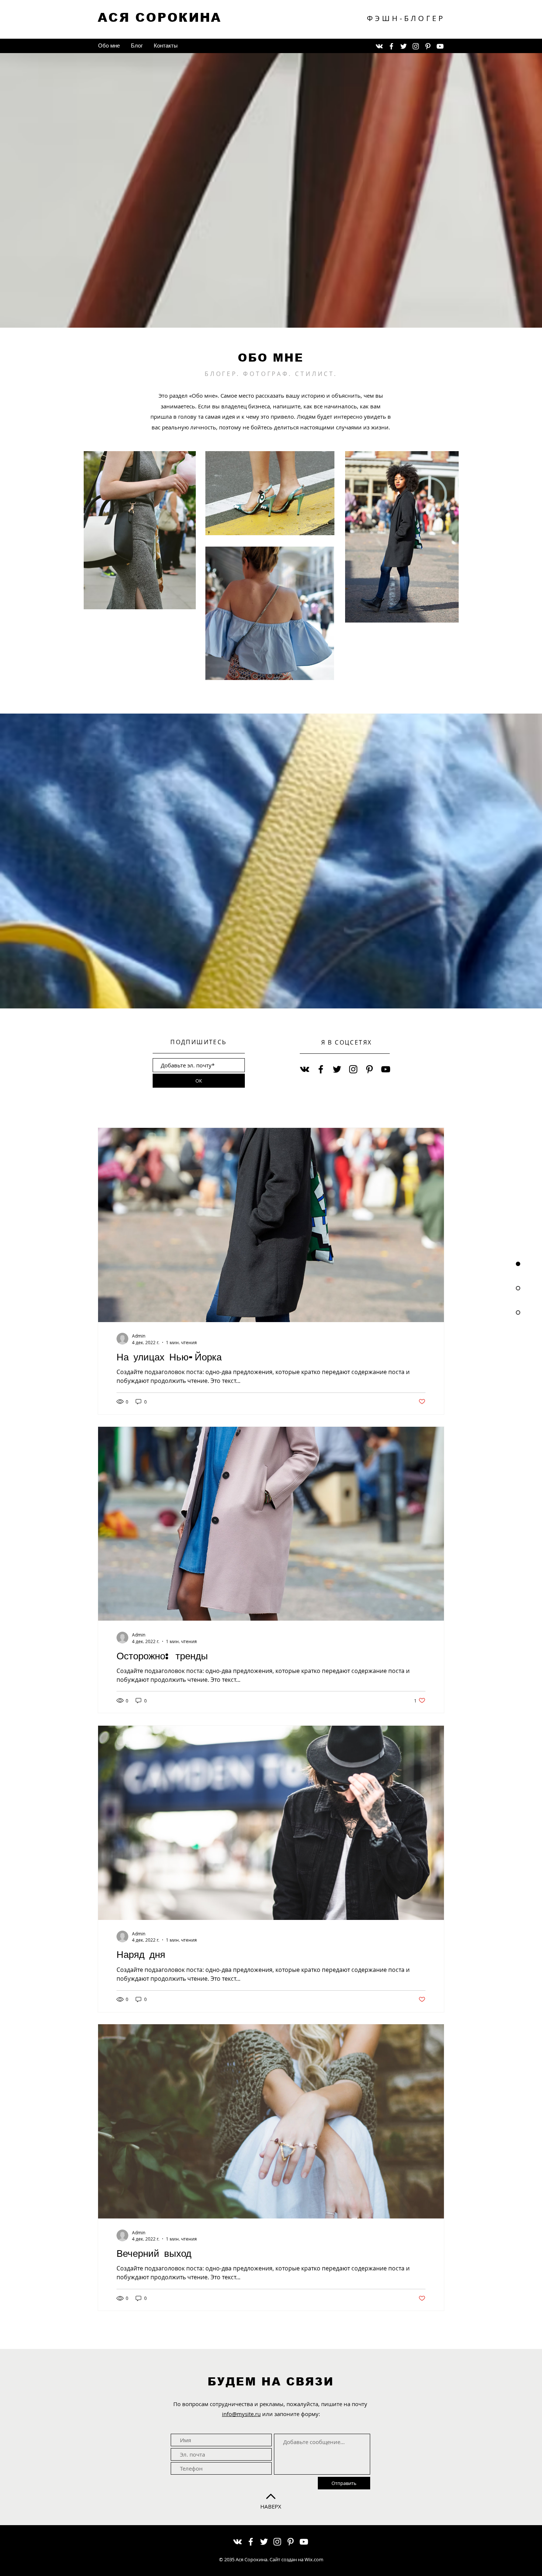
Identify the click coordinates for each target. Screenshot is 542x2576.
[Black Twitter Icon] (337, 1069)
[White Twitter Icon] (404, 46)
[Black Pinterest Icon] (369, 1069)
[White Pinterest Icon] (428, 46)
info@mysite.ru (241, 2414)
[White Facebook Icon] (391, 46)
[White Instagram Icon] (416, 46)
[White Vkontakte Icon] (379, 46)
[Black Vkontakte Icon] (305, 1069)
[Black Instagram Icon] (353, 1069)
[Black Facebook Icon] (321, 1069)
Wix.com (314, 2559)
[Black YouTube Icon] (386, 1069)
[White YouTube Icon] (440, 46)
